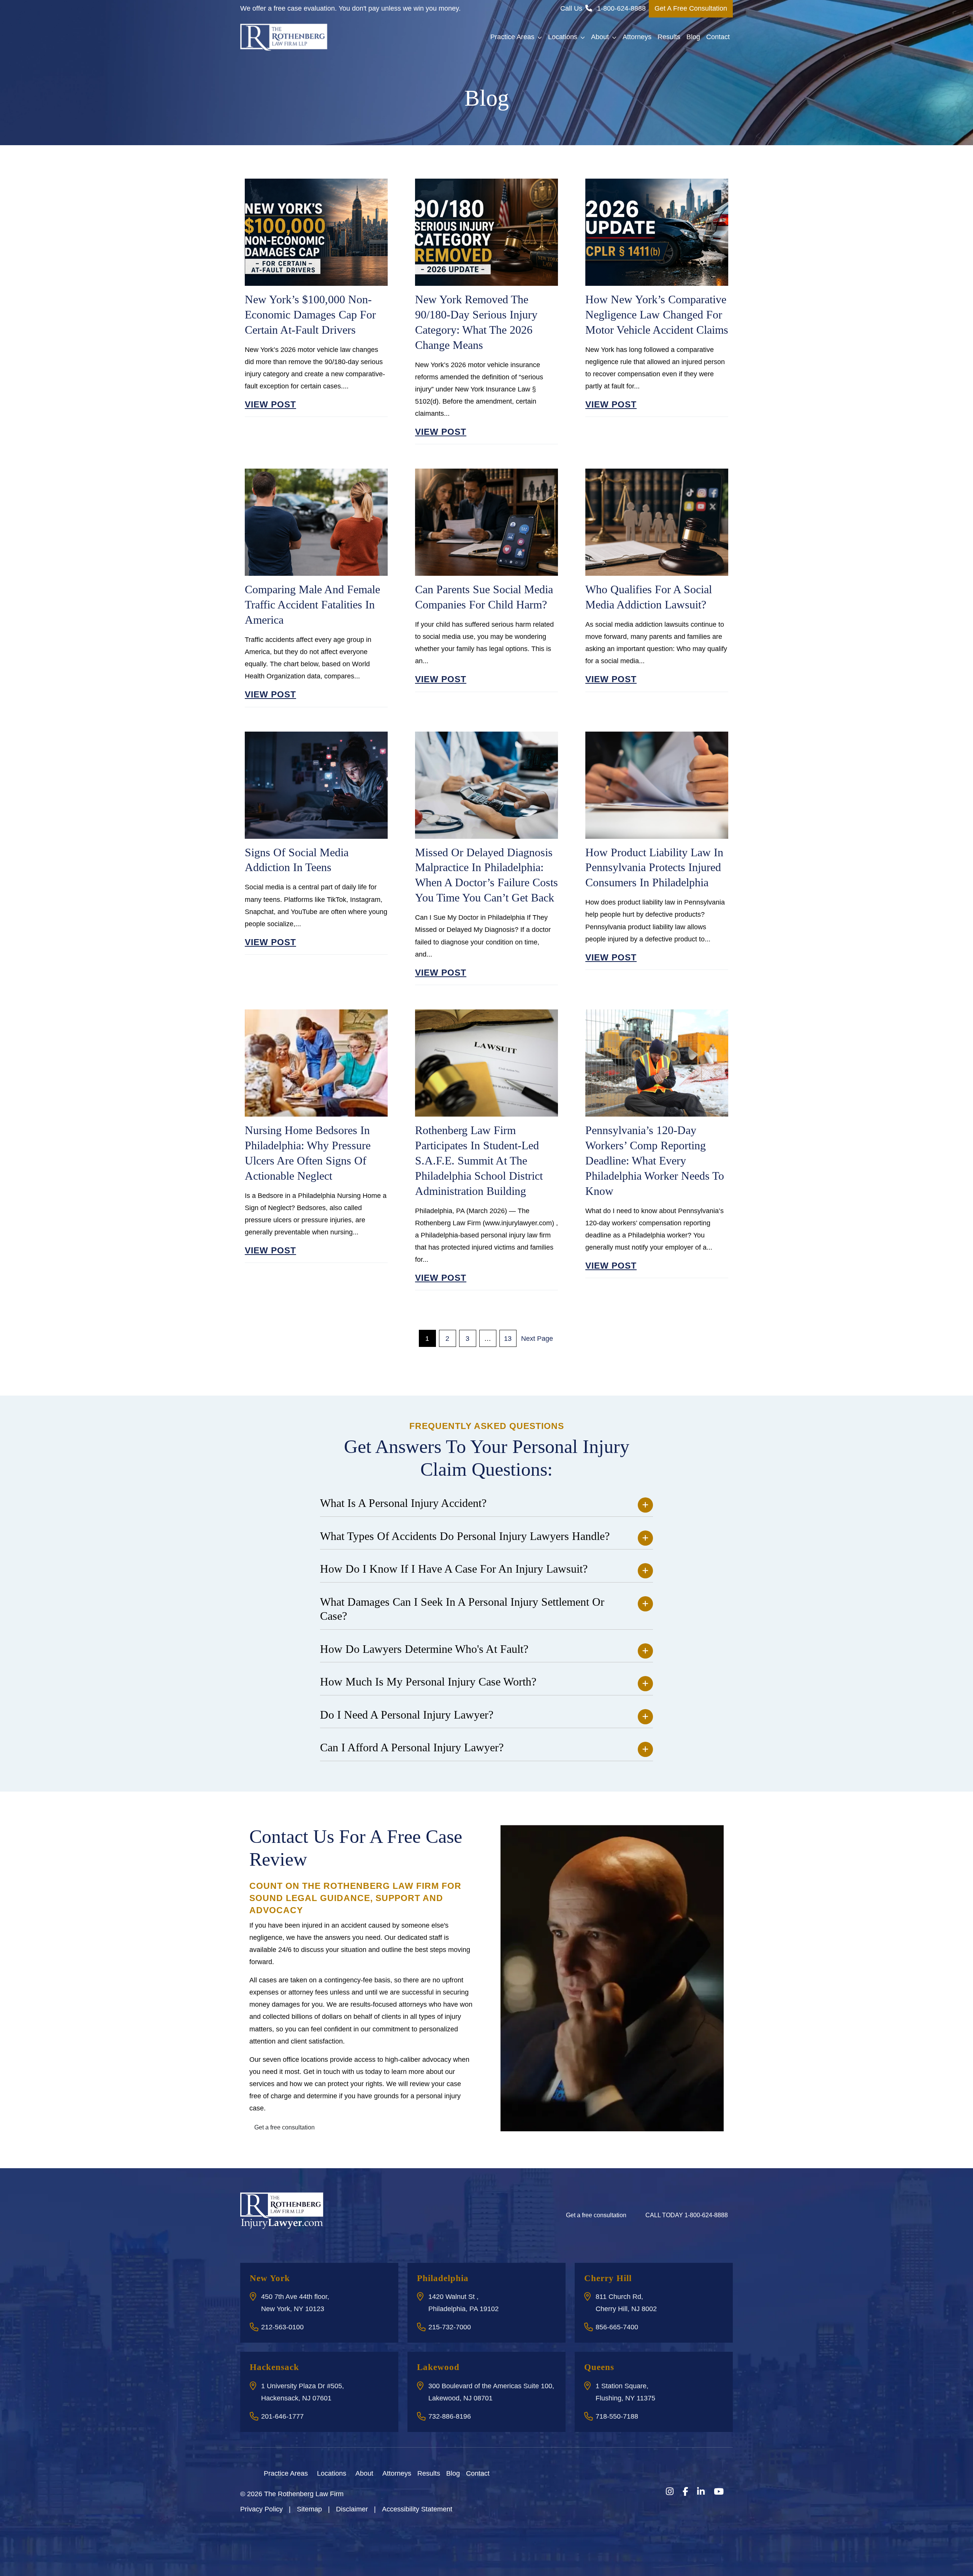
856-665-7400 (617, 2327)
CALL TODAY (687, 2215)
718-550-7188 (617, 2416)
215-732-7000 (450, 2327)
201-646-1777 (282, 2416)
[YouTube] (719, 2492)
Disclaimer (352, 2509)
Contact (718, 37)
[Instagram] (670, 2492)
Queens (599, 2367)
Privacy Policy (261, 2509)
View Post (270, 404)
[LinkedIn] (701, 2492)
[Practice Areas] (312, 2473)
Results (669, 37)
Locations (563, 37)
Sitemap (309, 2509)
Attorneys (637, 37)
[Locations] (351, 2473)
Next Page (537, 1339)
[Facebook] (685, 2492)
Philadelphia (443, 2278)
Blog (693, 37)
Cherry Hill (608, 2278)
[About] (378, 2473)
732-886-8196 (450, 2416)
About (600, 37)
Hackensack (274, 2367)
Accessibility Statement (417, 2509)
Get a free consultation (284, 2127)
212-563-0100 (282, 2327)
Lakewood (438, 2367)
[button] (541, 37)
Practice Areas (512, 37)
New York (270, 2278)
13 (508, 1339)
